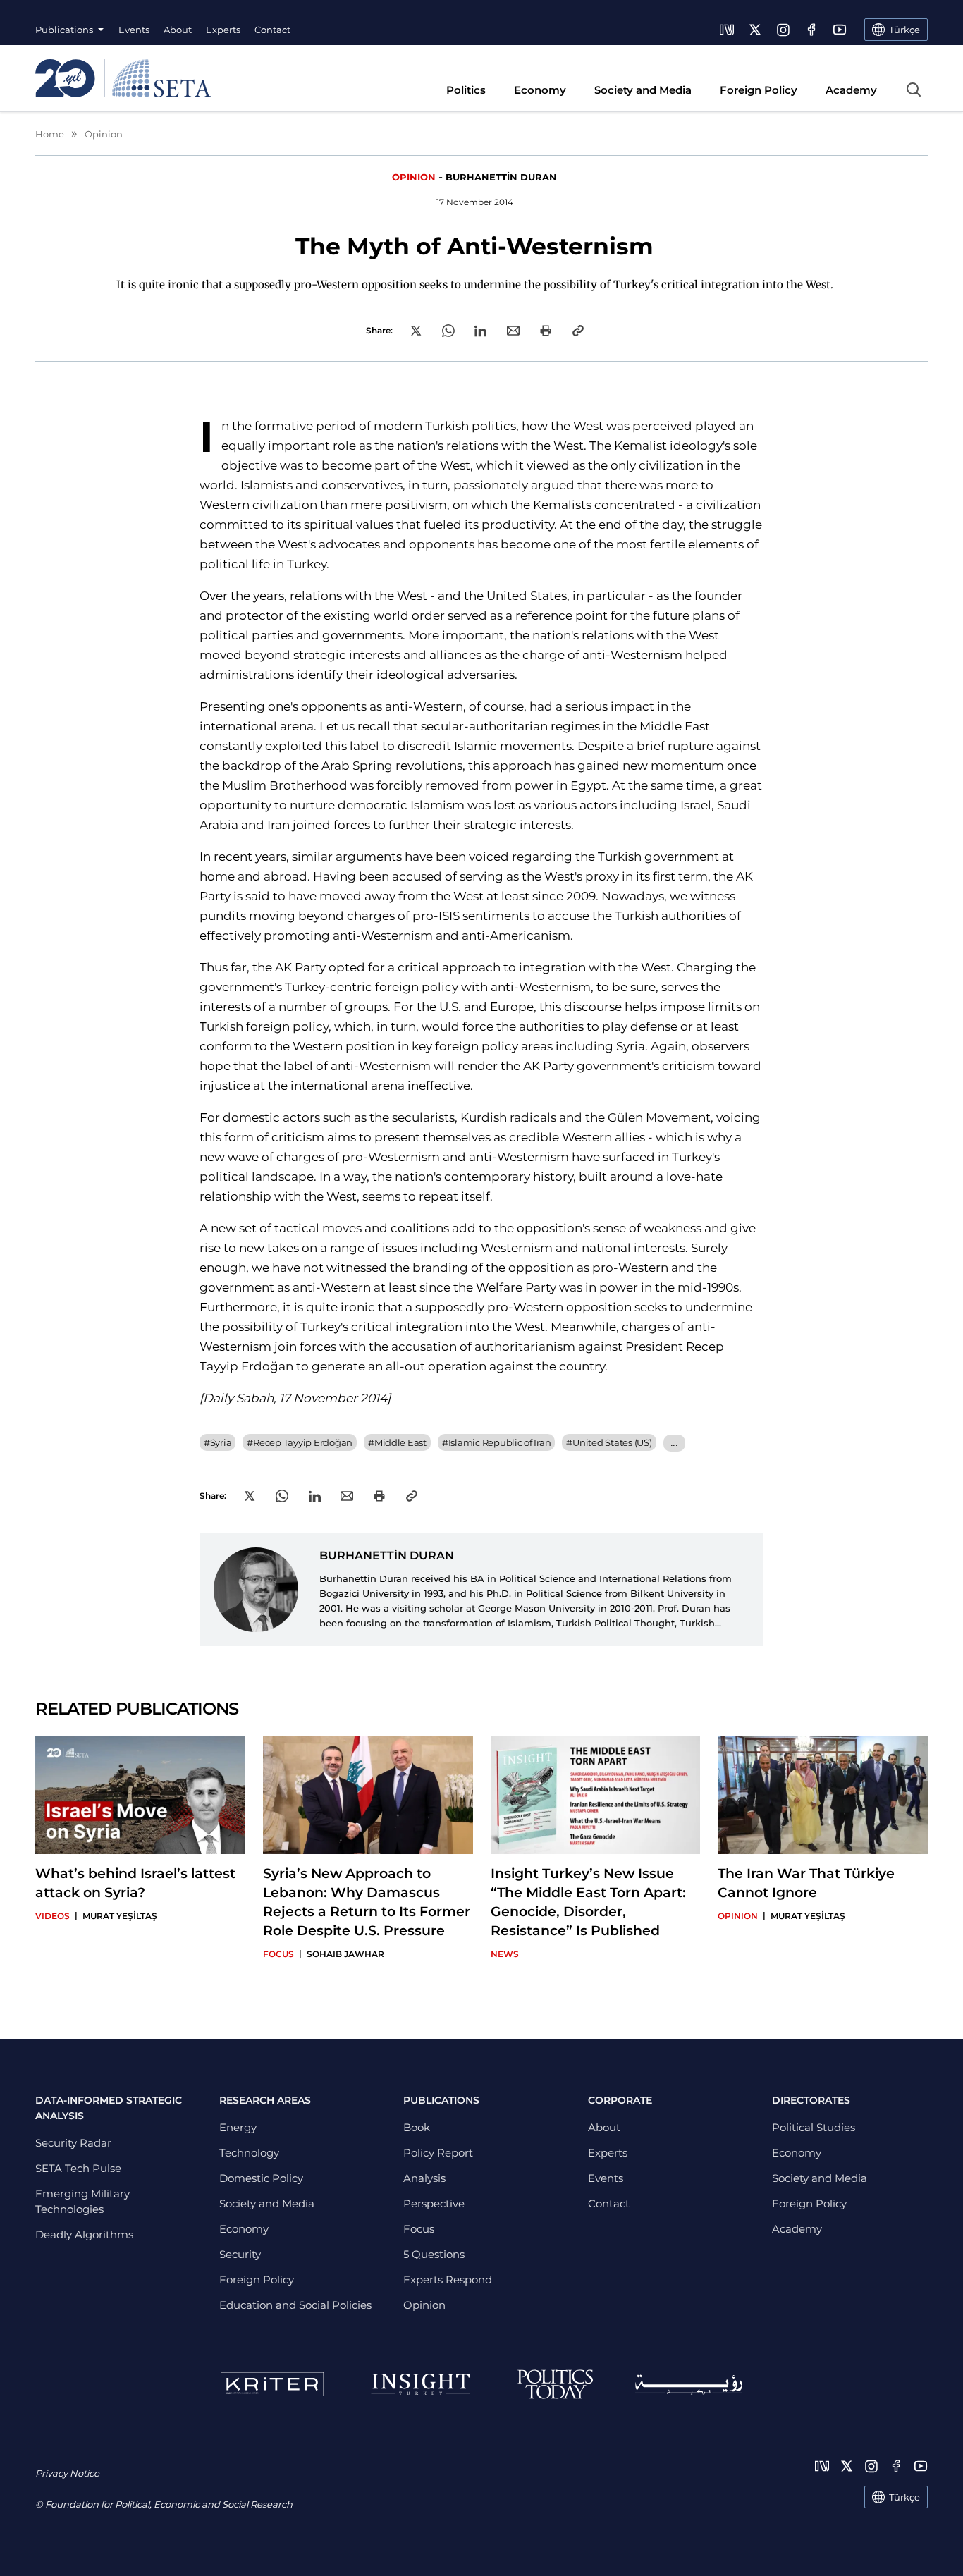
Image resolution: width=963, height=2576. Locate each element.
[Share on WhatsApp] (448, 331)
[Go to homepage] (123, 78)
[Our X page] (755, 30)
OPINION (414, 177)
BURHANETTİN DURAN (501, 177)
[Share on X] (416, 331)
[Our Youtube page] (840, 30)
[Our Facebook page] (811, 30)
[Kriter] (272, 2384)
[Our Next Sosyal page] (727, 30)
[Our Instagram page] (783, 30)
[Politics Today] (555, 2384)
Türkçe (904, 2497)
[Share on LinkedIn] (480, 331)
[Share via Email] (513, 331)
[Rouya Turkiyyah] (689, 2385)
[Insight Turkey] (421, 2384)
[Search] (914, 90)
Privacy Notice (67, 2473)
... (674, 1443)
